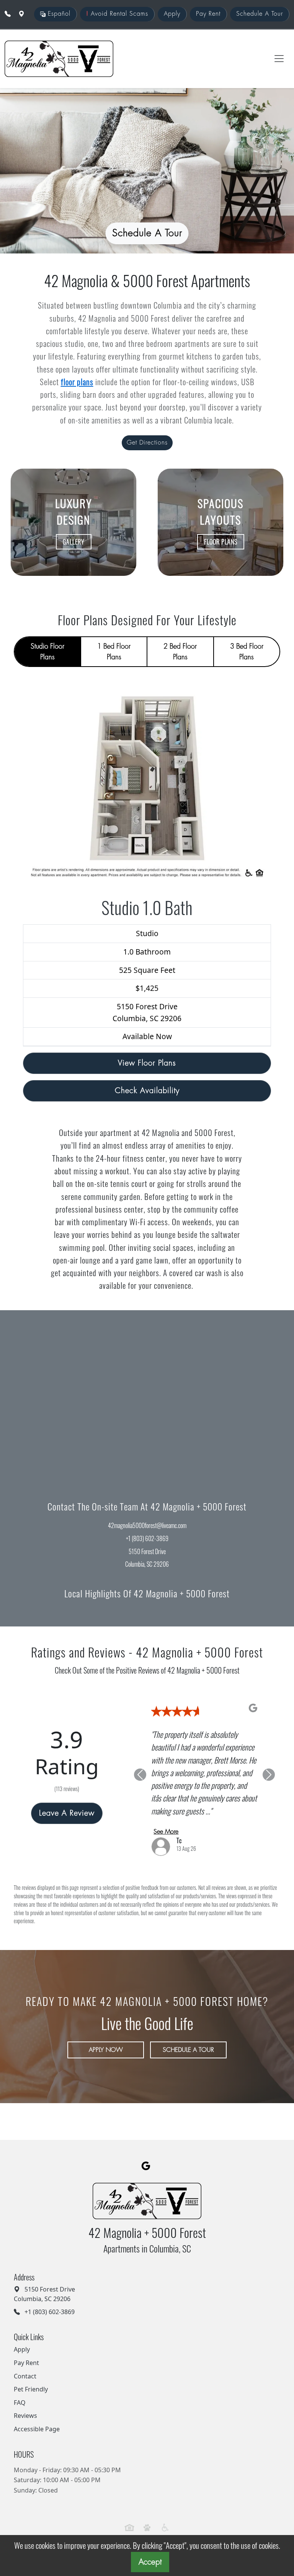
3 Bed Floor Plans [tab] (247, 652)
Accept (150, 2562)
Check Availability (147, 1091)
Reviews (25, 2416)
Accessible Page (37, 2429)
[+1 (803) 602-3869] (8, 14)
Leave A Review (67, 1813)
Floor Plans (221, 542)
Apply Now (106, 2050)
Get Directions (147, 443)
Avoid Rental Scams (117, 14)
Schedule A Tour (260, 14)
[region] (147, 1396)
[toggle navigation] (279, 59)
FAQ (20, 2403)
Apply (172, 14)
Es (58, 14)
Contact (25, 2376)
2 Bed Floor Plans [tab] (180, 652)
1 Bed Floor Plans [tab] (114, 652)
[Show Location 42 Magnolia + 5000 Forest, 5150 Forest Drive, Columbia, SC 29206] (21, 14)
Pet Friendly (31, 2389)
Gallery (74, 542)
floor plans (77, 382)
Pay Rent (208, 14)
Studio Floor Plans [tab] (47, 652)
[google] (146, 2166)
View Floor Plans (147, 1063)
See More (166, 1832)
